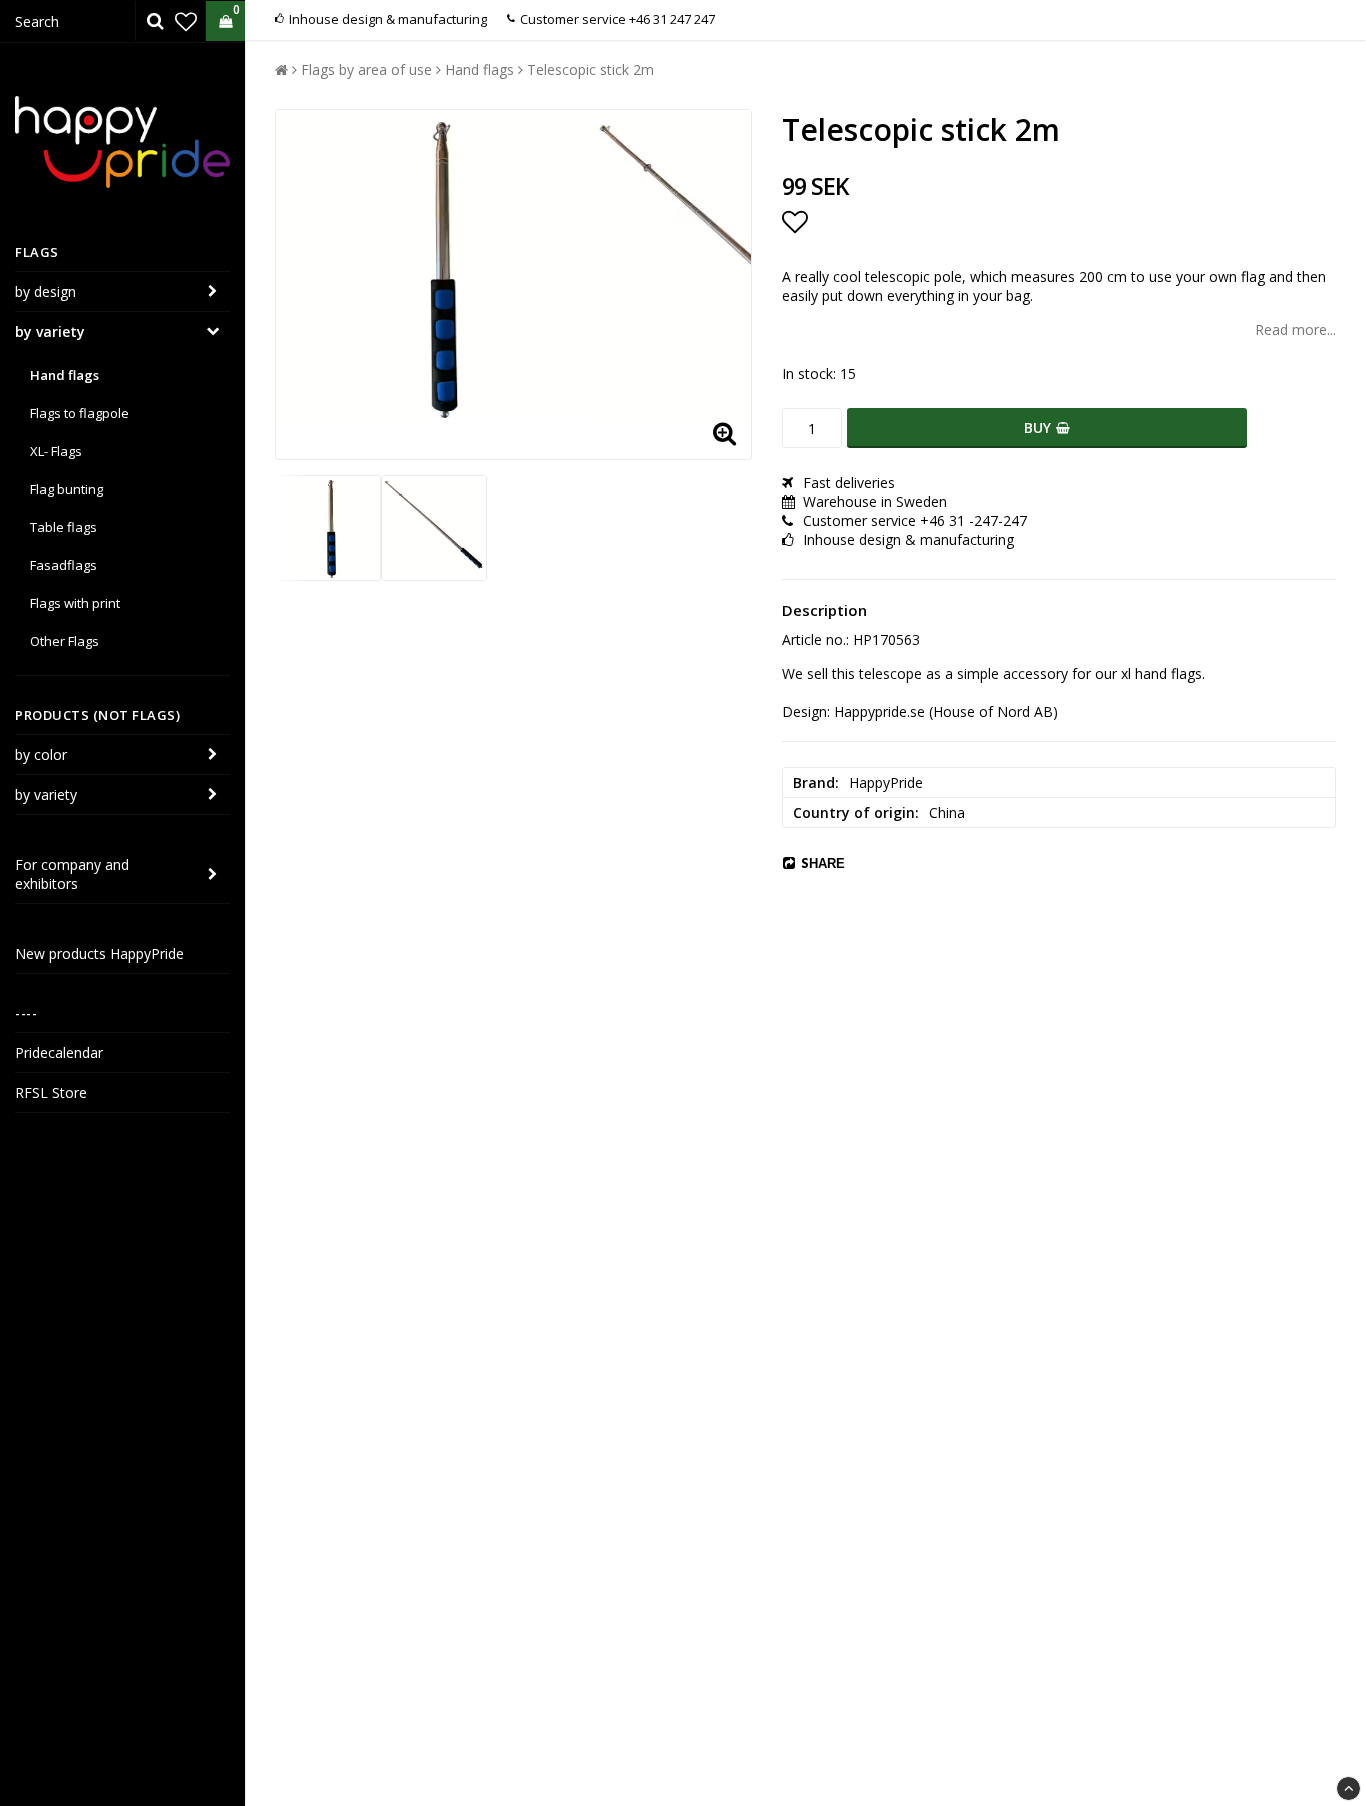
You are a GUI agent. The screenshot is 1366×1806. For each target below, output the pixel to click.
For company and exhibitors (72, 874)
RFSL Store (51, 1092)
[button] (186, 21)
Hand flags (64, 375)
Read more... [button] (1295, 329)
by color (41, 754)
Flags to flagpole (79, 413)
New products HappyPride (99, 953)
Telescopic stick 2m (590, 69)
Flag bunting (66, 489)
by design (45, 291)
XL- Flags (56, 451)
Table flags (63, 527)
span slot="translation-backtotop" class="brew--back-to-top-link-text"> (1348, 1788)
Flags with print (75, 603)
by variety (50, 331)
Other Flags (64, 641)
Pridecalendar (59, 1052)
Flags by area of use (366, 69)
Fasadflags (63, 565)
